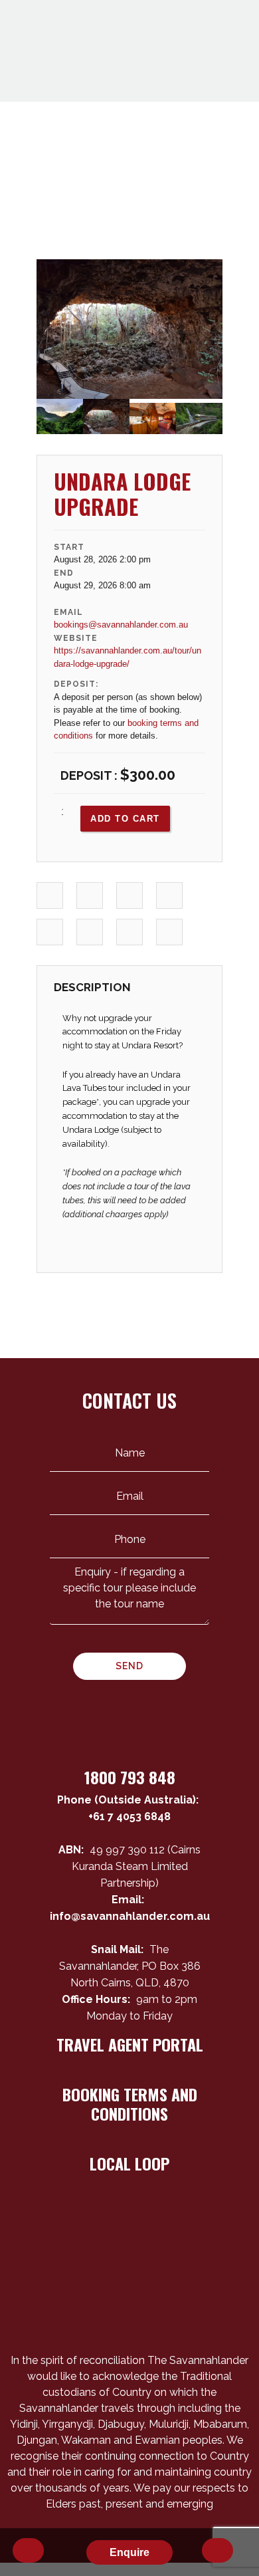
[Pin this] (50, 932)
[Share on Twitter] (90, 896)
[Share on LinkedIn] (130, 896)
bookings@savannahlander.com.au (121, 625)
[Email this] (130, 932)
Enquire (129, 2552)
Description (92, 987)
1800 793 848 (130, 1777)
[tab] (92, 991)
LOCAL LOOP (129, 2163)
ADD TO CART (125, 819)
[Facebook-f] (118, 2304)
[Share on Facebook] (50, 896)
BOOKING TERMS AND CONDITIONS (130, 2104)
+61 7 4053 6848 (129, 1816)
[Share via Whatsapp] (170, 932)
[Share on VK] (90, 932)
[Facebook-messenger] (141, 2304)
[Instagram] (165, 2304)
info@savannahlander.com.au (129, 1916)
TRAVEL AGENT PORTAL (130, 2044)
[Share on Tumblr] (170, 896)
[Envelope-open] (94, 2304)
